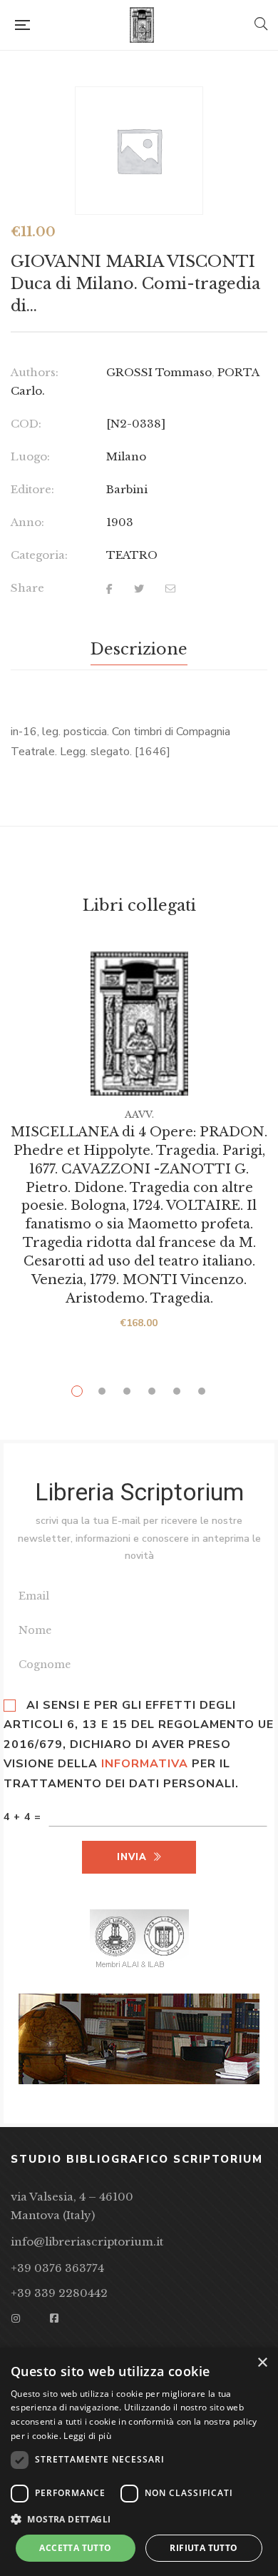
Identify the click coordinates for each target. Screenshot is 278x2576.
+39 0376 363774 (57, 2268)
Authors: (35, 372)
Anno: (27, 522)
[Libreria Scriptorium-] (142, 25)
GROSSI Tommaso (159, 372)
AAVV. (139, 1115)
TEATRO (132, 555)
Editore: (32, 489)
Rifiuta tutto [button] (204, 2548)
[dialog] (139, 2462)
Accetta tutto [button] (75, 2548)
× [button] (262, 2363)
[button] (139, 2520)
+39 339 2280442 (59, 2293)
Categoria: (39, 555)
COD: (26, 424)
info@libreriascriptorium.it (87, 2242)
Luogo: (30, 456)
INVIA (132, 1857)
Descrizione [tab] (139, 649)
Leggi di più (87, 2436)
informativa (145, 1764)
